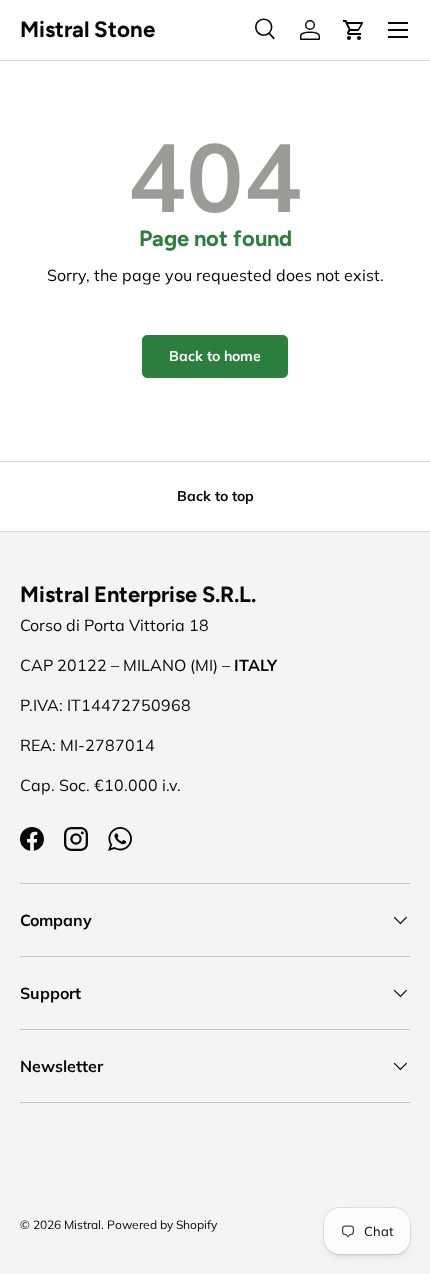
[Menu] (398, 30)
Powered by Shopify (162, 1224)
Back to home (215, 356)
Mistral (82, 1224)
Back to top (215, 496)
